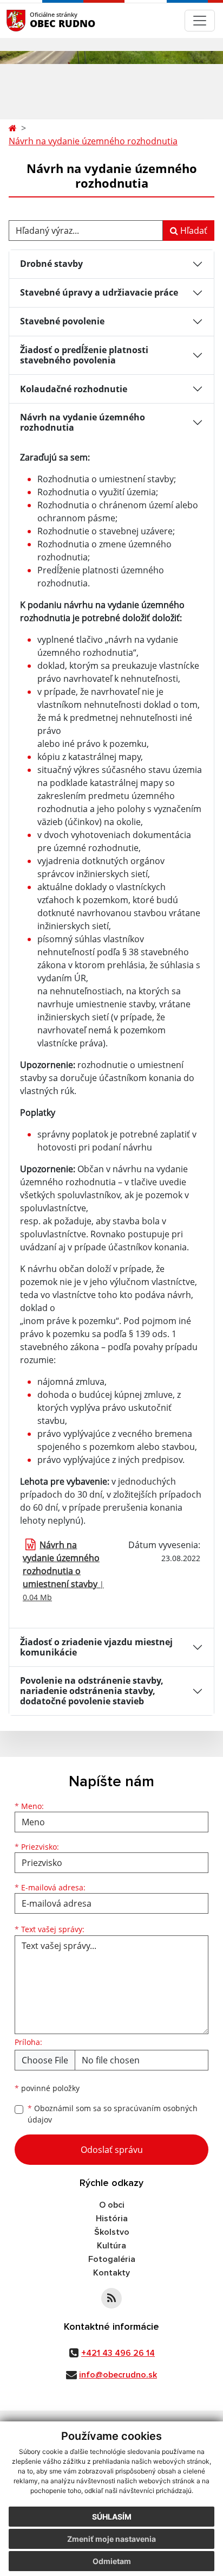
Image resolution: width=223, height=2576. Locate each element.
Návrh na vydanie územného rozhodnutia (93, 141)
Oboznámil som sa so (113, 2114)
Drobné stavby (51, 264)
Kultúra (111, 2246)
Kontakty (111, 2273)
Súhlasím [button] (112, 2517)
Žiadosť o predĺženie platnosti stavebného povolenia (84, 355)
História (112, 2219)
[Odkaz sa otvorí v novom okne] (111, 2298)
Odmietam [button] (112, 2561)
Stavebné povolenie (62, 321)
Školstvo (112, 2232)
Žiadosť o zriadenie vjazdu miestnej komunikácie (96, 1647)
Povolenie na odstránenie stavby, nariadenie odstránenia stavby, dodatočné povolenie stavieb (92, 1691)
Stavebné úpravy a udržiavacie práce (99, 292)
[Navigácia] (200, 21)
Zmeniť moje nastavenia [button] (111, 2539)
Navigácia (32, 20)
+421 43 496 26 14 (118, 2353)
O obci (112, 2205)
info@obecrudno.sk (118, 2375)
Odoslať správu (112, 2150)
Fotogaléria (112, 2259)
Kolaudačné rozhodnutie (74, 389)
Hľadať (193, 231)
